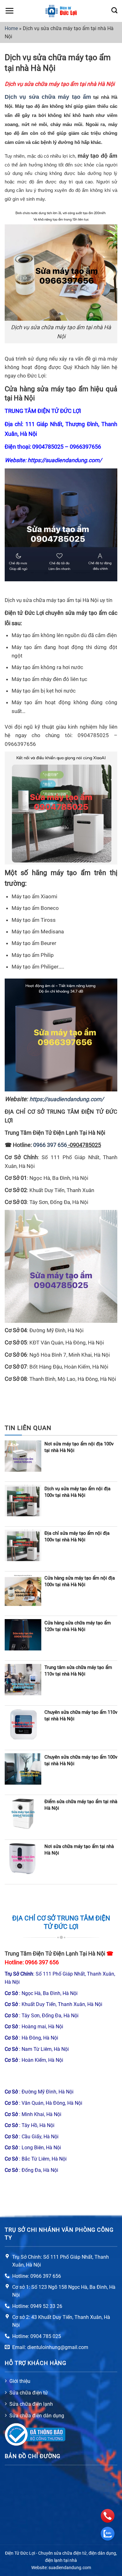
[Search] (114, 10)
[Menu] (9, 11)
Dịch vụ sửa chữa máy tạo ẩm (48, 97)
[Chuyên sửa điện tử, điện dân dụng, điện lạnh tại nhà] (61, 11)
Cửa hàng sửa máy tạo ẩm (46, 389)
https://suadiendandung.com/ (65, 460)
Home (11, 28)
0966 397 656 (42, 1962)
